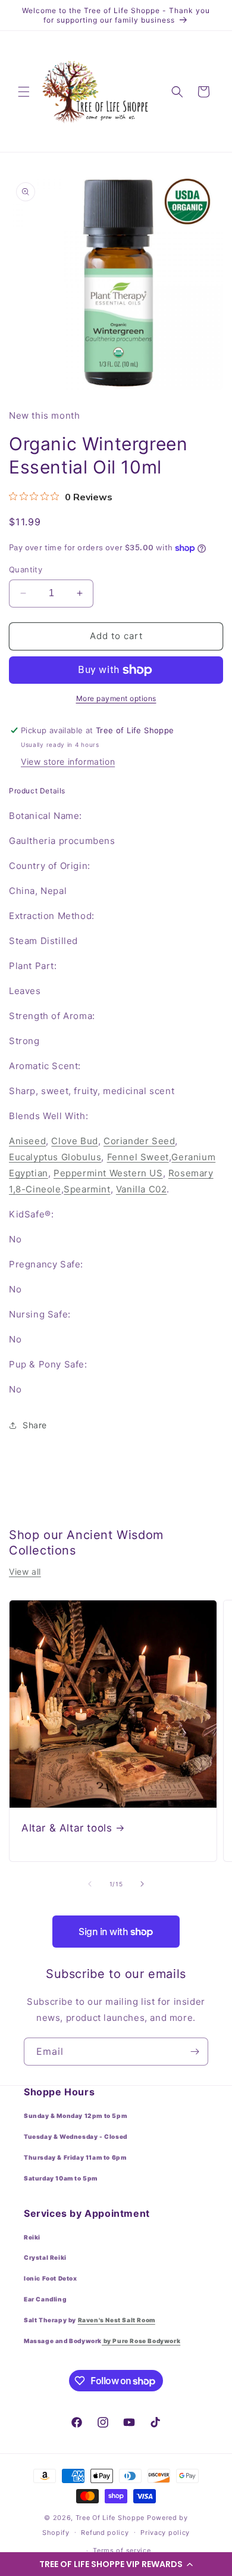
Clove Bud (74, 1141)
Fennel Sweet (138, 1157)
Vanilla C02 (142, 1189)
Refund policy (105, 2533)
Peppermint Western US (108, 1173)
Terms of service (122, 2550)
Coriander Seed (139, 1141)
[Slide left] (90, 1884)
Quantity (26, 569)
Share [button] (35, 1425)
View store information (68, 761)
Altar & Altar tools (67, 1828)
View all (25, 1572)
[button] (116, 2564)
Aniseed (27, 1141)
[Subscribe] (195, 2052)
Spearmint (87, 1189)
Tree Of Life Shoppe (110, 2518)
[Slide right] (142, 1884)
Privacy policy (165, 2533)
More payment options (116, 698)
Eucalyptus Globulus (55, 1157)
